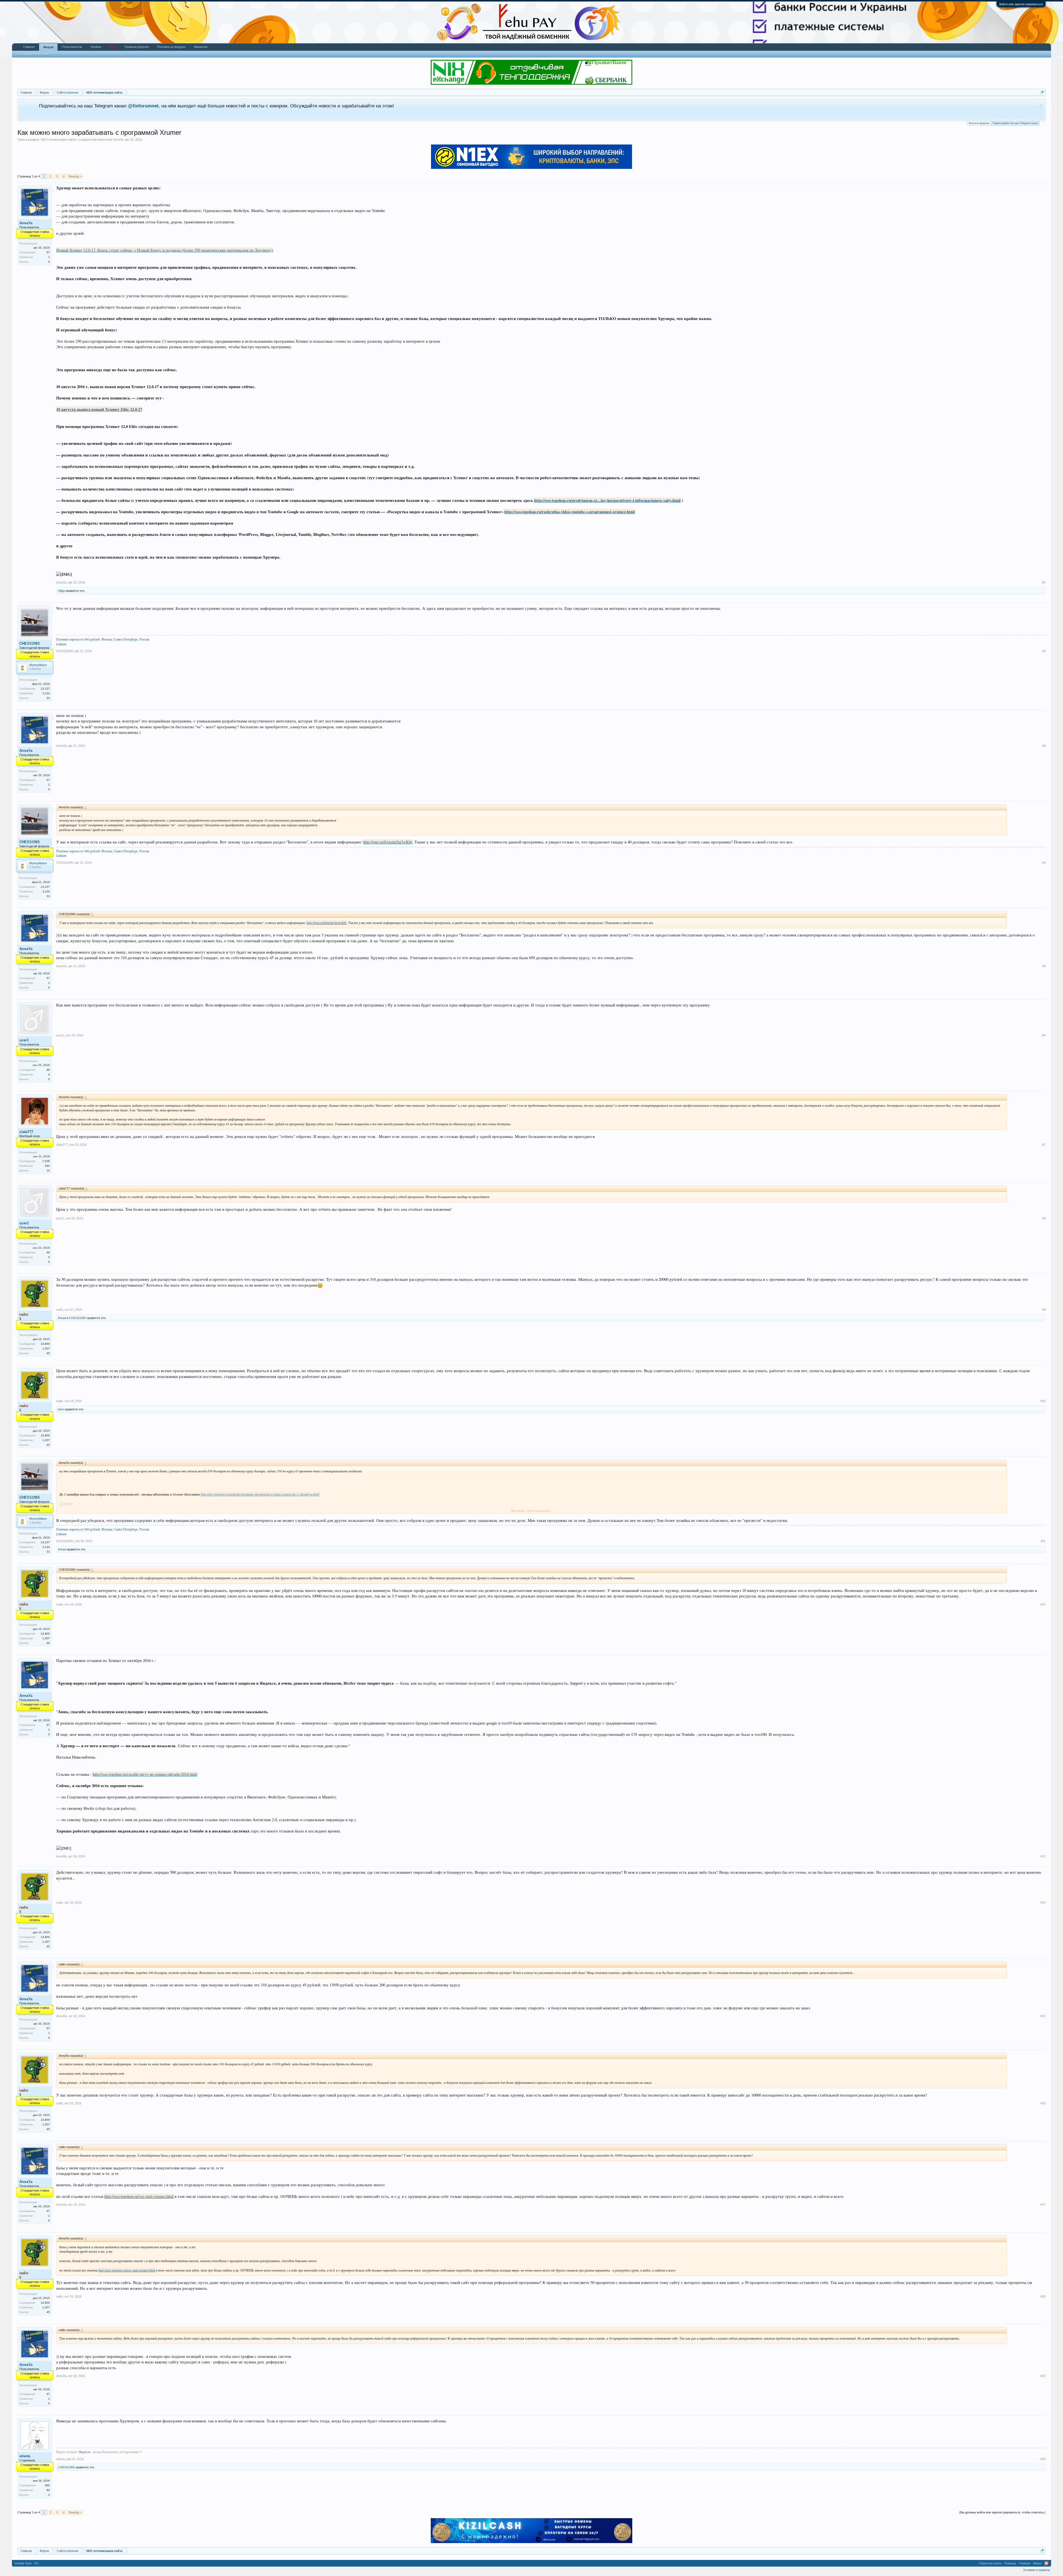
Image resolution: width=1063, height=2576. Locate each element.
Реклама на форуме (171, 47)
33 (48, 698)
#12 (1043, 1604)
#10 (1043, 1401)
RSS (1046, 2563)
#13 (1043, 1856)
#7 (1044, 1145)
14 (48, 1170)
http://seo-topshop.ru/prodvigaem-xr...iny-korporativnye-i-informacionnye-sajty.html (607, 500)
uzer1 (24, 1040)
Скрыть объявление (1041, 105)
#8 (1044, 1218)
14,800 (45, 1344)
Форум (48, 47)
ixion (61, 1409)
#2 (1044, 651)
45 (48, 1353)
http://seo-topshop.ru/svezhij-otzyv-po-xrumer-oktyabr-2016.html (145, 1774)
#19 (1043, 2376)
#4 (1044, 863)
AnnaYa (118, 140)
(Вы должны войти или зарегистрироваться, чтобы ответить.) (1002, 2512)
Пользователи (72, 47)
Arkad (62, 1318)
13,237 (45, 689)
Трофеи (96, 47)
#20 (1043, 2459)
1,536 (46, 1161)
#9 (1044, 1310)
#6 (1044, 1035)
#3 (1044, 746)
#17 (1043, 2205)
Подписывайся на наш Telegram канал (1015, 123)
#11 (1043, 1541)
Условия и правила (1036, 2570)
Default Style (23, 2563)
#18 (1043, 2296)
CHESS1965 (29, 643)
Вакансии (201, 47)
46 (48, 1070)
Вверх (1037, 2563)
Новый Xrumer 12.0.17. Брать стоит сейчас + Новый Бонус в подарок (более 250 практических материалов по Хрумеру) (165, 250)
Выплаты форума (979, 123)
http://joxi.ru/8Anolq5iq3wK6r (388, 842)
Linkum (61, 644)
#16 (1043, 2103)
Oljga (61, 591)
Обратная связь (990, 2563)
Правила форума (137, 47)
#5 (1044, 966)
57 (48, 252)
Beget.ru (85, 2452)
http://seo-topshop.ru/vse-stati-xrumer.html (139, 2196)
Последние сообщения (33, 54)
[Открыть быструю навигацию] (1042, 92)
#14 (1043, 1903)
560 (47, 2485)
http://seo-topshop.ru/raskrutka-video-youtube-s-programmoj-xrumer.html (570, 512)
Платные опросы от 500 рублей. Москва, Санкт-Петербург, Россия (103, 639)
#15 (1043, 2016)
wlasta (25, 2456)
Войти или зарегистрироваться (1021, 4)
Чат (113, 47)
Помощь (1010, 2563)
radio (60, 1310)
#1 (1044, 582)
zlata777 (26, 1132)
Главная (29, 47)
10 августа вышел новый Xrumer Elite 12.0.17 (99, 409)
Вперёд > (75, 176)
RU (37, 2563)
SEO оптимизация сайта (58, 140)
